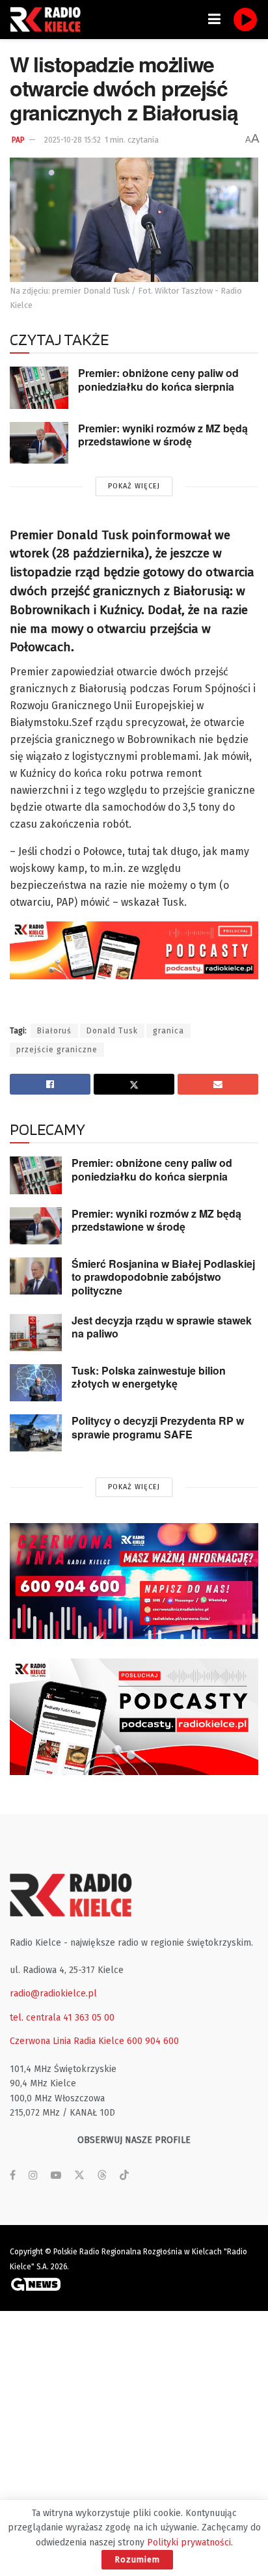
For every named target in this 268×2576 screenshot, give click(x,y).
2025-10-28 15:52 (73, 140)
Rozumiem (137, 2559)
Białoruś (54, 1031)
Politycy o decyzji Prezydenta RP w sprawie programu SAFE (158, 1427)
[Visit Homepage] (49, 20)
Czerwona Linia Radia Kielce (67, 2041)
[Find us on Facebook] (13, 2176)
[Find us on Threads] (102, 2176)
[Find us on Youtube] (56, 2176)
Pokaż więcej (134, 486)
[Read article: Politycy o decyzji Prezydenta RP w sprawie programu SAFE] (36, 1433)
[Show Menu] (214, 20)
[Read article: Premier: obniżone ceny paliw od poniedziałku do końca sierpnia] (39, 387)
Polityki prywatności (189, 2542)
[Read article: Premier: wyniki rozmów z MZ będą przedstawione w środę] (39, 443)
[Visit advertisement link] (134, 1581)
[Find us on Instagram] (33, 2176)
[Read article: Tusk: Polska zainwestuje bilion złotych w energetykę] (36, 1383)
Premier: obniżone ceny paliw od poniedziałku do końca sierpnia (158, 380)
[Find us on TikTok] (124, 2176)
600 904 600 (153, 2041)
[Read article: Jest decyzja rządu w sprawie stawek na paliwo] (36, 1333)
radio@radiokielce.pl (53, 1994)
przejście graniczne (57, 1050)
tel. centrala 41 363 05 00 (62, 2018)
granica (168, 1031)
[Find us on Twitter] (79, 2176)
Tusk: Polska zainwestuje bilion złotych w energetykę (149, 1377)
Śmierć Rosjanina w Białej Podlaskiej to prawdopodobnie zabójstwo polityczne (163, 1277)
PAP (18, 140)
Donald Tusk (112, 1031)
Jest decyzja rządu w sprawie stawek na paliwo (162, 1327)
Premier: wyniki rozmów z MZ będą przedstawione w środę (163, 435)
